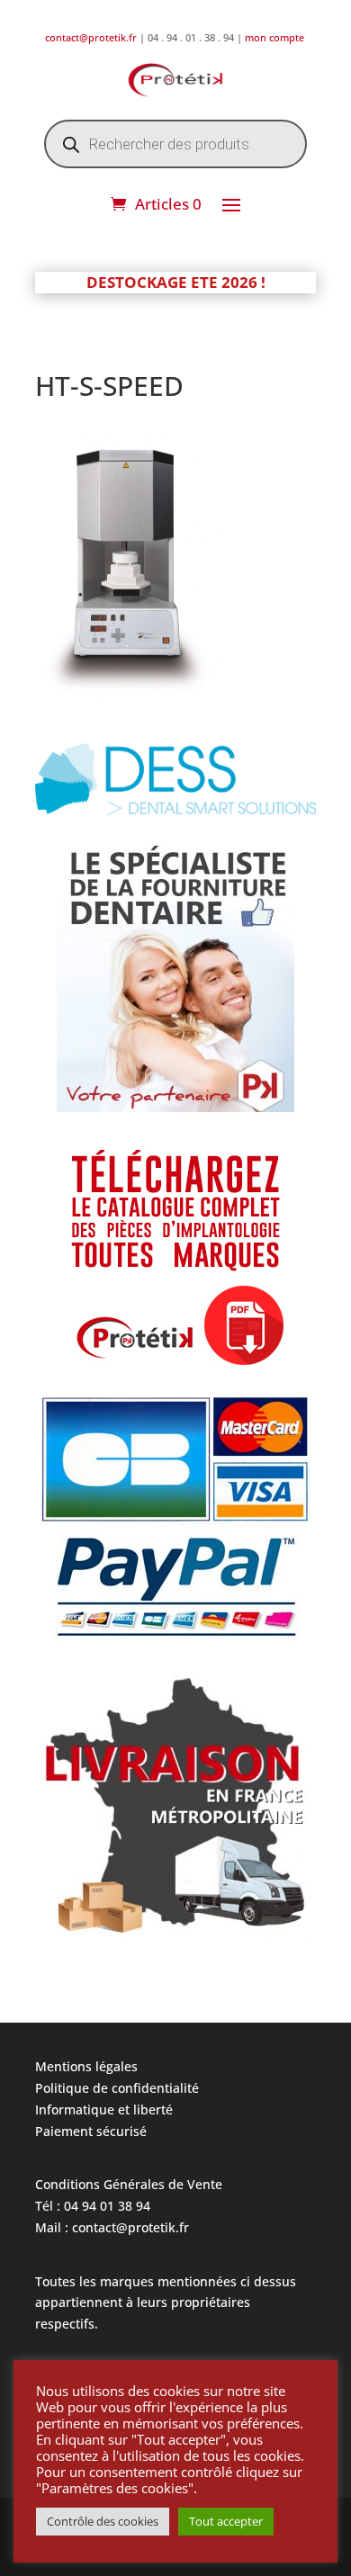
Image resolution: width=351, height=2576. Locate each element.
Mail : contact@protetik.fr (112, 2227)
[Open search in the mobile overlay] (175, 144)
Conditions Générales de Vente (129, 2184)
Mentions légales (86, 2066)
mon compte (276, 37)
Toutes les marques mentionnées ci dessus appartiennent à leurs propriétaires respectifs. (166, 2303)
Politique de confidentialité (117, 2088)
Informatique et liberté (104, 2109)
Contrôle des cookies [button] (103, 2521)
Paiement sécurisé (91, 2131)
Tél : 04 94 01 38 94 (93, 2206)
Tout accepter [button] (226, 2521)
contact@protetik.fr (92, 37)
